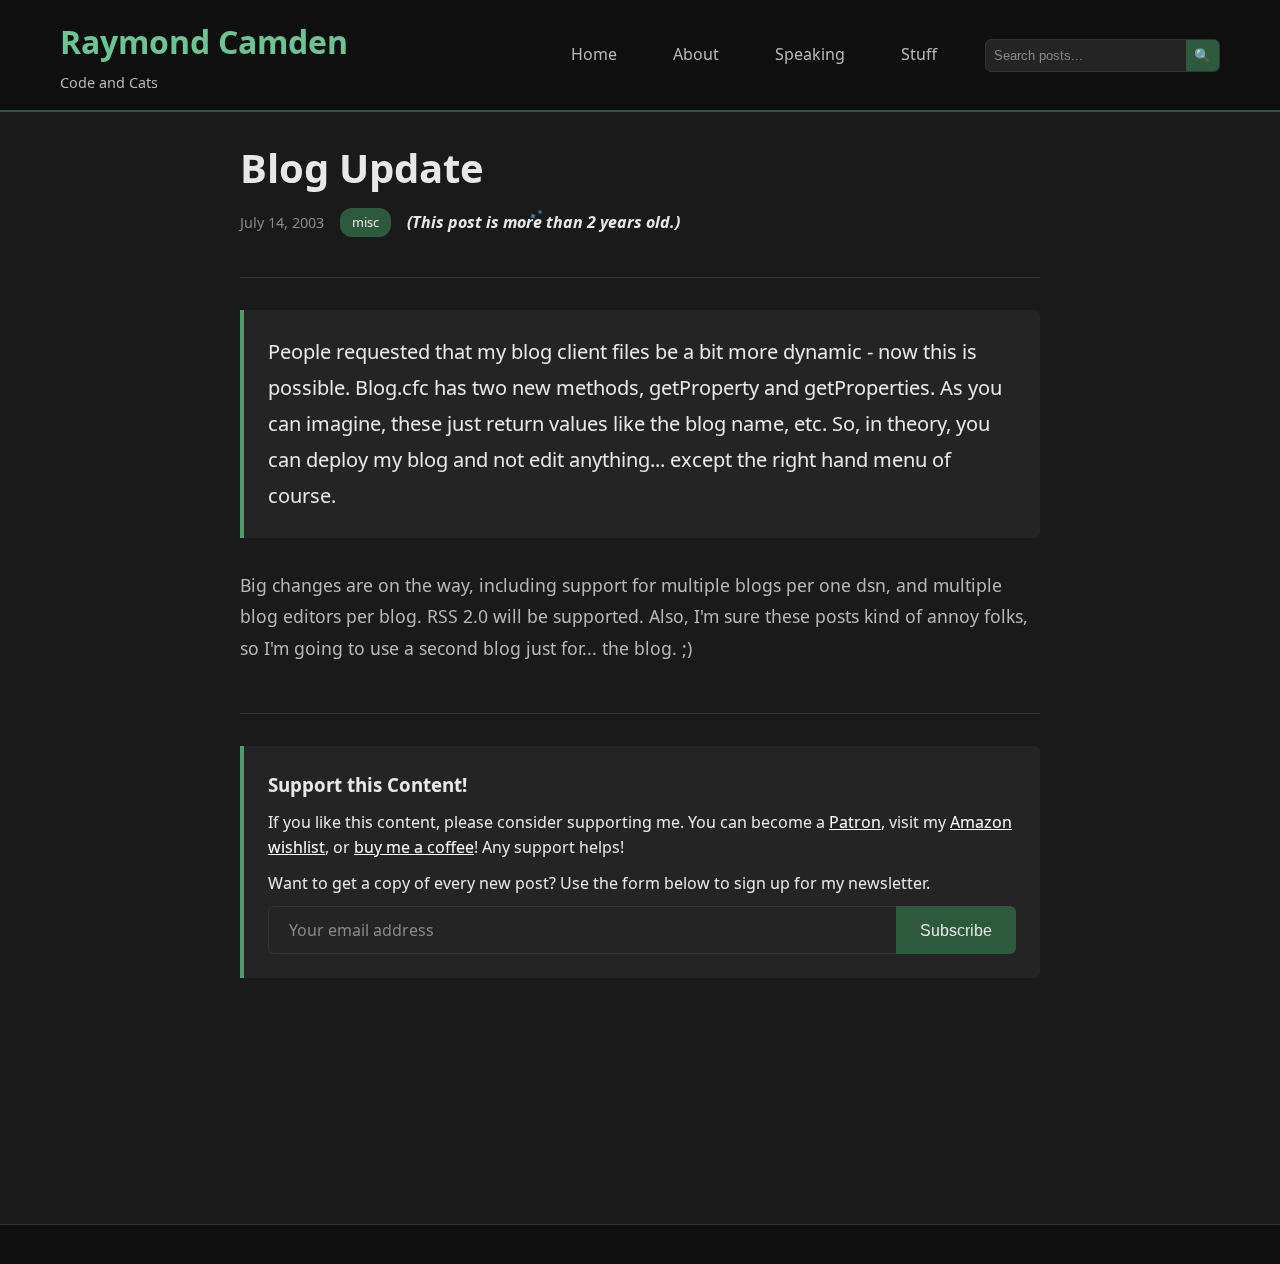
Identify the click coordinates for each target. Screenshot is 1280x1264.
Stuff (919, 54)
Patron (855, 822)
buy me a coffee (414, 847)
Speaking (810, 54)
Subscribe (956, 930)
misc (365, 222)
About (696, 54)
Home (594, 54)
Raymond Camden (204, 41)
